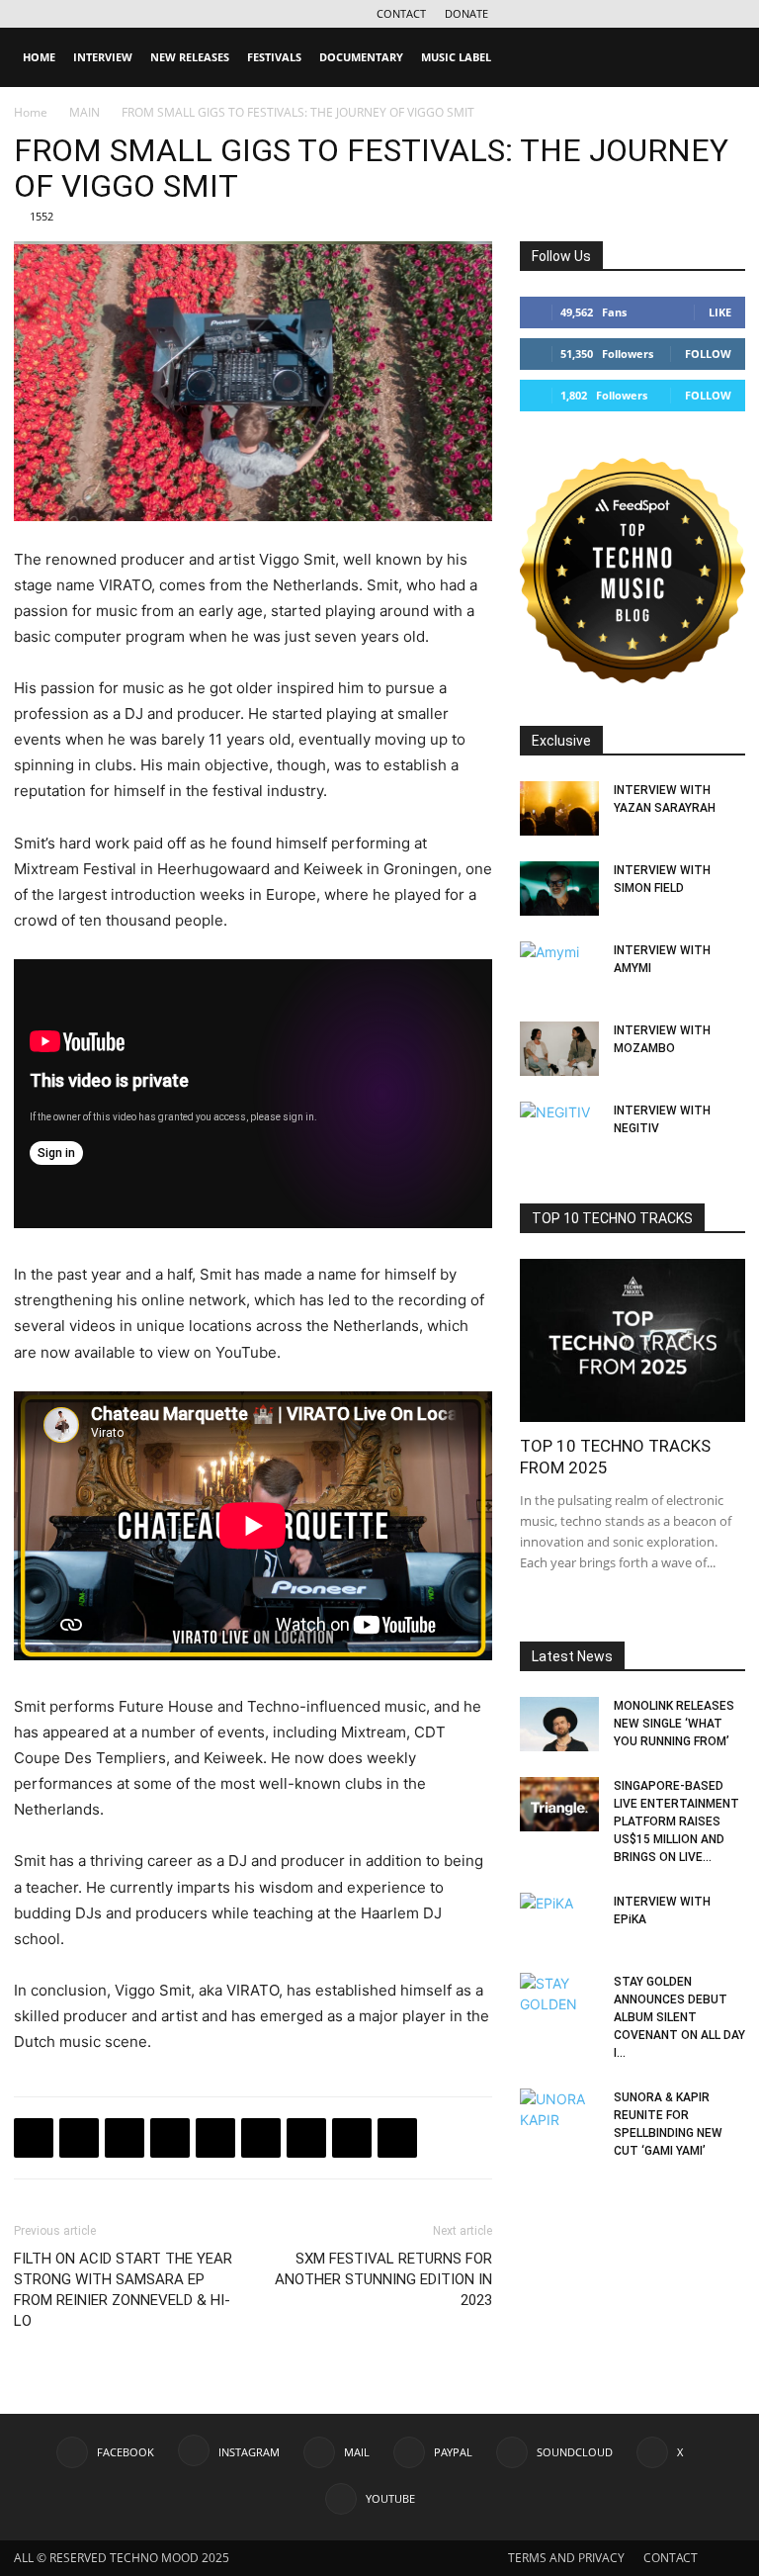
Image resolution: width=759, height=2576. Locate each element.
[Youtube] (730, 14)
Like (720, 312)
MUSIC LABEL (456, 57)
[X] (698, 14)
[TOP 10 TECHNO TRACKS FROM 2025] (632, 1340)
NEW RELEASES (190, 57)
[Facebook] (535, 14)
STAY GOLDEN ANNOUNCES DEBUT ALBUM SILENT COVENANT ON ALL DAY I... (679, 2017)
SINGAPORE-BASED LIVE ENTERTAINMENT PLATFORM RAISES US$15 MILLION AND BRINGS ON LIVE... (676, 1821)
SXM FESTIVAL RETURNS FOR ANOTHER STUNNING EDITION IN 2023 (383, 2279)
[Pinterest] (306, 2138)
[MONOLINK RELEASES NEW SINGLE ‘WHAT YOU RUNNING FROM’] (559, 1724)
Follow (708, 354)
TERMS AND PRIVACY (566, 2558)
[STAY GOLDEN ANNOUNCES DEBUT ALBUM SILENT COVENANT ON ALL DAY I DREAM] (559, 2000)
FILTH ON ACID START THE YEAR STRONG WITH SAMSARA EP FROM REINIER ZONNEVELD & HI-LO (123, 2290)
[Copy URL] (215, 2138)
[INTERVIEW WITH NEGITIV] (559, 1129)
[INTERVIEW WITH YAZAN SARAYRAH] (559, 808)
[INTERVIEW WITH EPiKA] (559, 1920)
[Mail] (600, 14)
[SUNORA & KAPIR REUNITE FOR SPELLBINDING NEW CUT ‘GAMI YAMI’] (559, 2116)
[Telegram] (170, 2138)
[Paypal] (632, 14)
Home (31, 112)
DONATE (466, 13)
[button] (721, 58)
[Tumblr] (352, 2138)
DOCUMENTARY (361, 57)
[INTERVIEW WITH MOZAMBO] (559, 1049)
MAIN (84, 112)
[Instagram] (567, 14)
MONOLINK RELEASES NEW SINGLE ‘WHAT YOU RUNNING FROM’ (674, 1724)
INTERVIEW (103, 57)
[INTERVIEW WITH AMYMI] (559, 969)
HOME (39, 57)
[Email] (261, 2138)
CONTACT (401, 13)
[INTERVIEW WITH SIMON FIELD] (559, 888)
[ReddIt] (397, 2138)
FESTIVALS (274, 57)
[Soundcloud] (665, 14)
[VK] (125, 2138)
